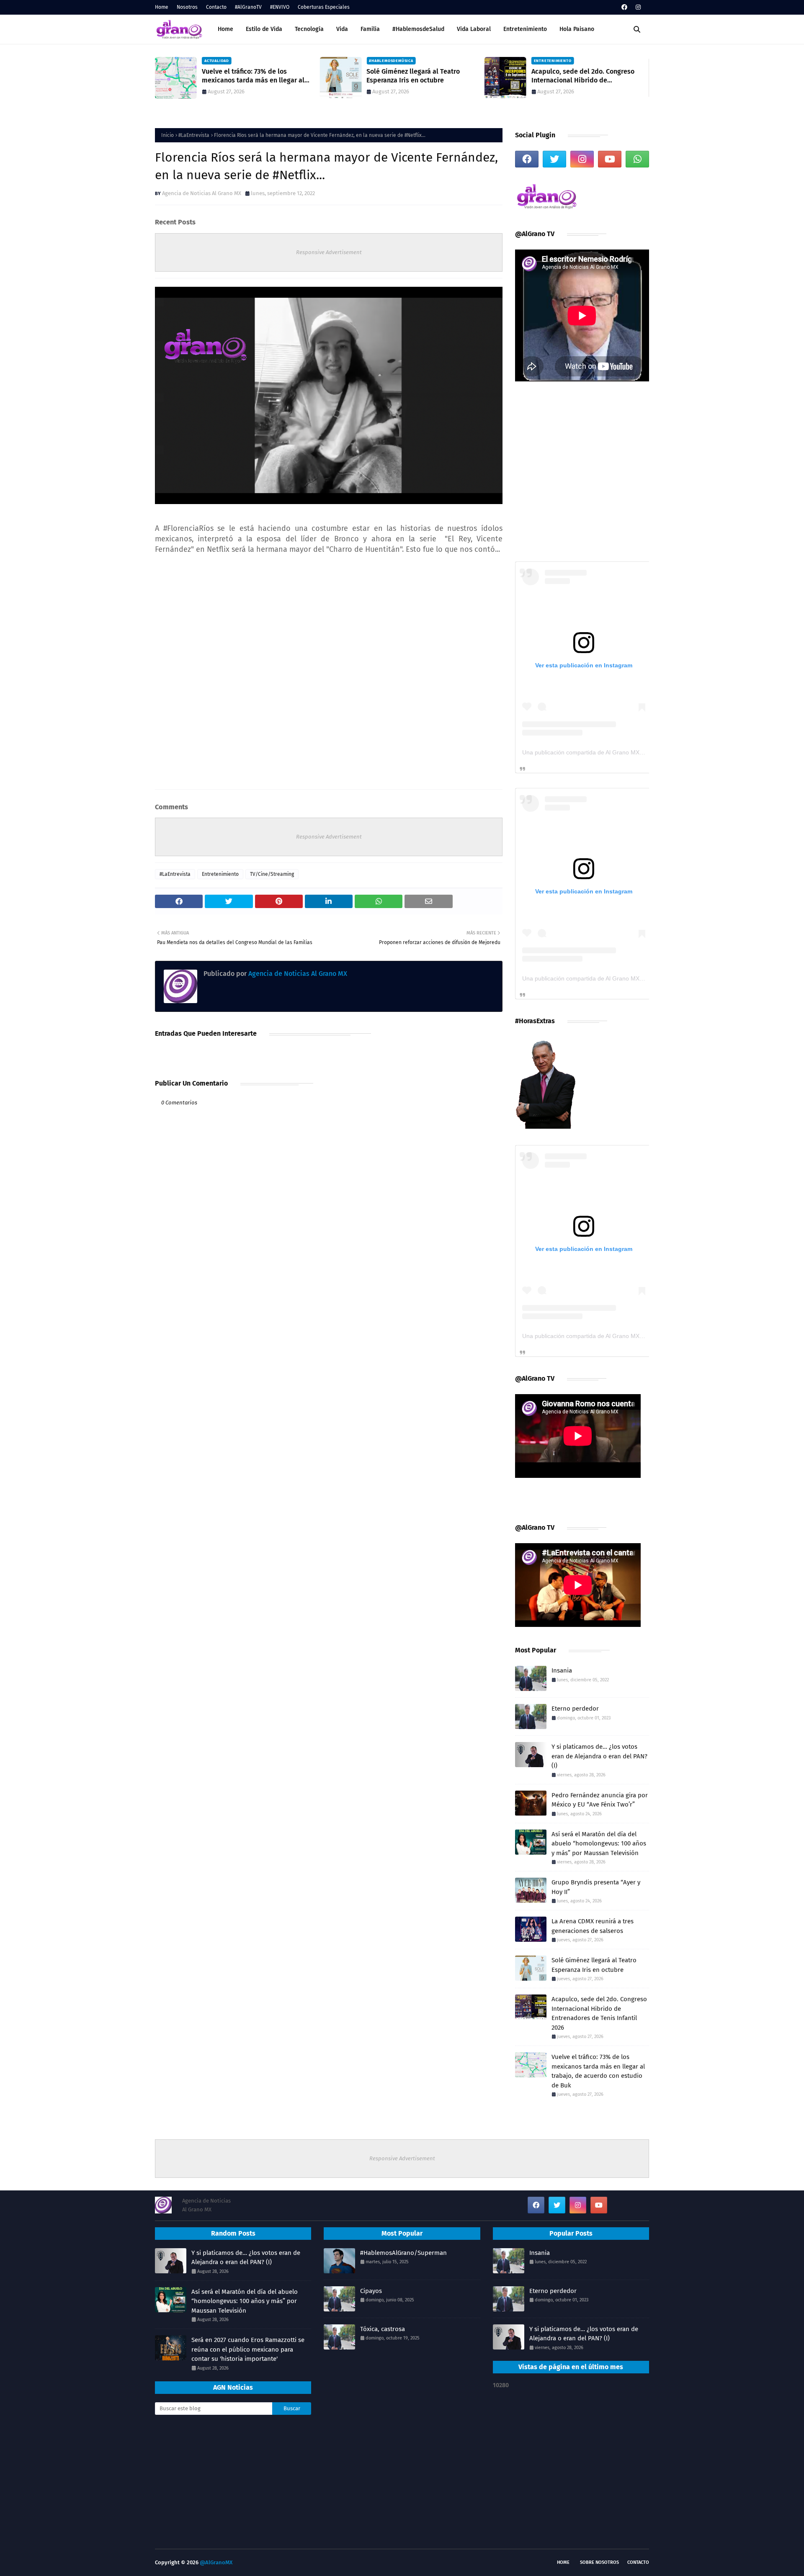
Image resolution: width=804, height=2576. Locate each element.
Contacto (216, 7)
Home (162, 7)
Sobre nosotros (599, 2562)
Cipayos (371, 2291)
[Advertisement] (233, 2484)
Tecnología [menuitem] (309, 29)
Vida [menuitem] (342, 29)
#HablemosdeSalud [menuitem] (418, 29)
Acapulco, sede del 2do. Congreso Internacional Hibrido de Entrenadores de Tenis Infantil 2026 (586, 76)
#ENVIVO (280, 7)
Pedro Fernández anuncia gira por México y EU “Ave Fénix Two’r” (600, 1800)
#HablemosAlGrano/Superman (403, 2253)
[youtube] (610, 159)
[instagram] (637, 7)
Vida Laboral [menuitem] (474, 29)
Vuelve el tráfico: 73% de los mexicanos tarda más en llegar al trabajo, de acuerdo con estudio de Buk (256, 76)
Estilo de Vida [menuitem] (264, 29)
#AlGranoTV (248, 7)
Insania (562, 1670)
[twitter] (554, 159)
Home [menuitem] (225, 29)
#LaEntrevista (194, 135)
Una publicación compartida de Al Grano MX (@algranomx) (601, 752)
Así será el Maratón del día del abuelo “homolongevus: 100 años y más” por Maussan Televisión (599, 1844)
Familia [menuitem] (370, 29)
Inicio (167, 135)
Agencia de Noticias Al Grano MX (202, 193)
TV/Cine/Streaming (272, 874)
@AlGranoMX (216, 2562)
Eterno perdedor (575, 1709)
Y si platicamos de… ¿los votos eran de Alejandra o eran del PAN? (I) (599, 1756)
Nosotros (187, 7)
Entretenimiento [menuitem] (525, 29)
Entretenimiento (220, 874)
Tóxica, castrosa (383, 2329)
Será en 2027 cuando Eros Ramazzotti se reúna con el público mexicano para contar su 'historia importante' (248, 2349)
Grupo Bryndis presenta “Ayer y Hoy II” (596, 1887)
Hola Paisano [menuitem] (577, 29)
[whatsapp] (637, 159)
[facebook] (624, 7)
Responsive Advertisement (329, 252)
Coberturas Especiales (324, 7)
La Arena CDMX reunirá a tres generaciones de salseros (593, 1926)
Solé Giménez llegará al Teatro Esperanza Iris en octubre (413, 76)
